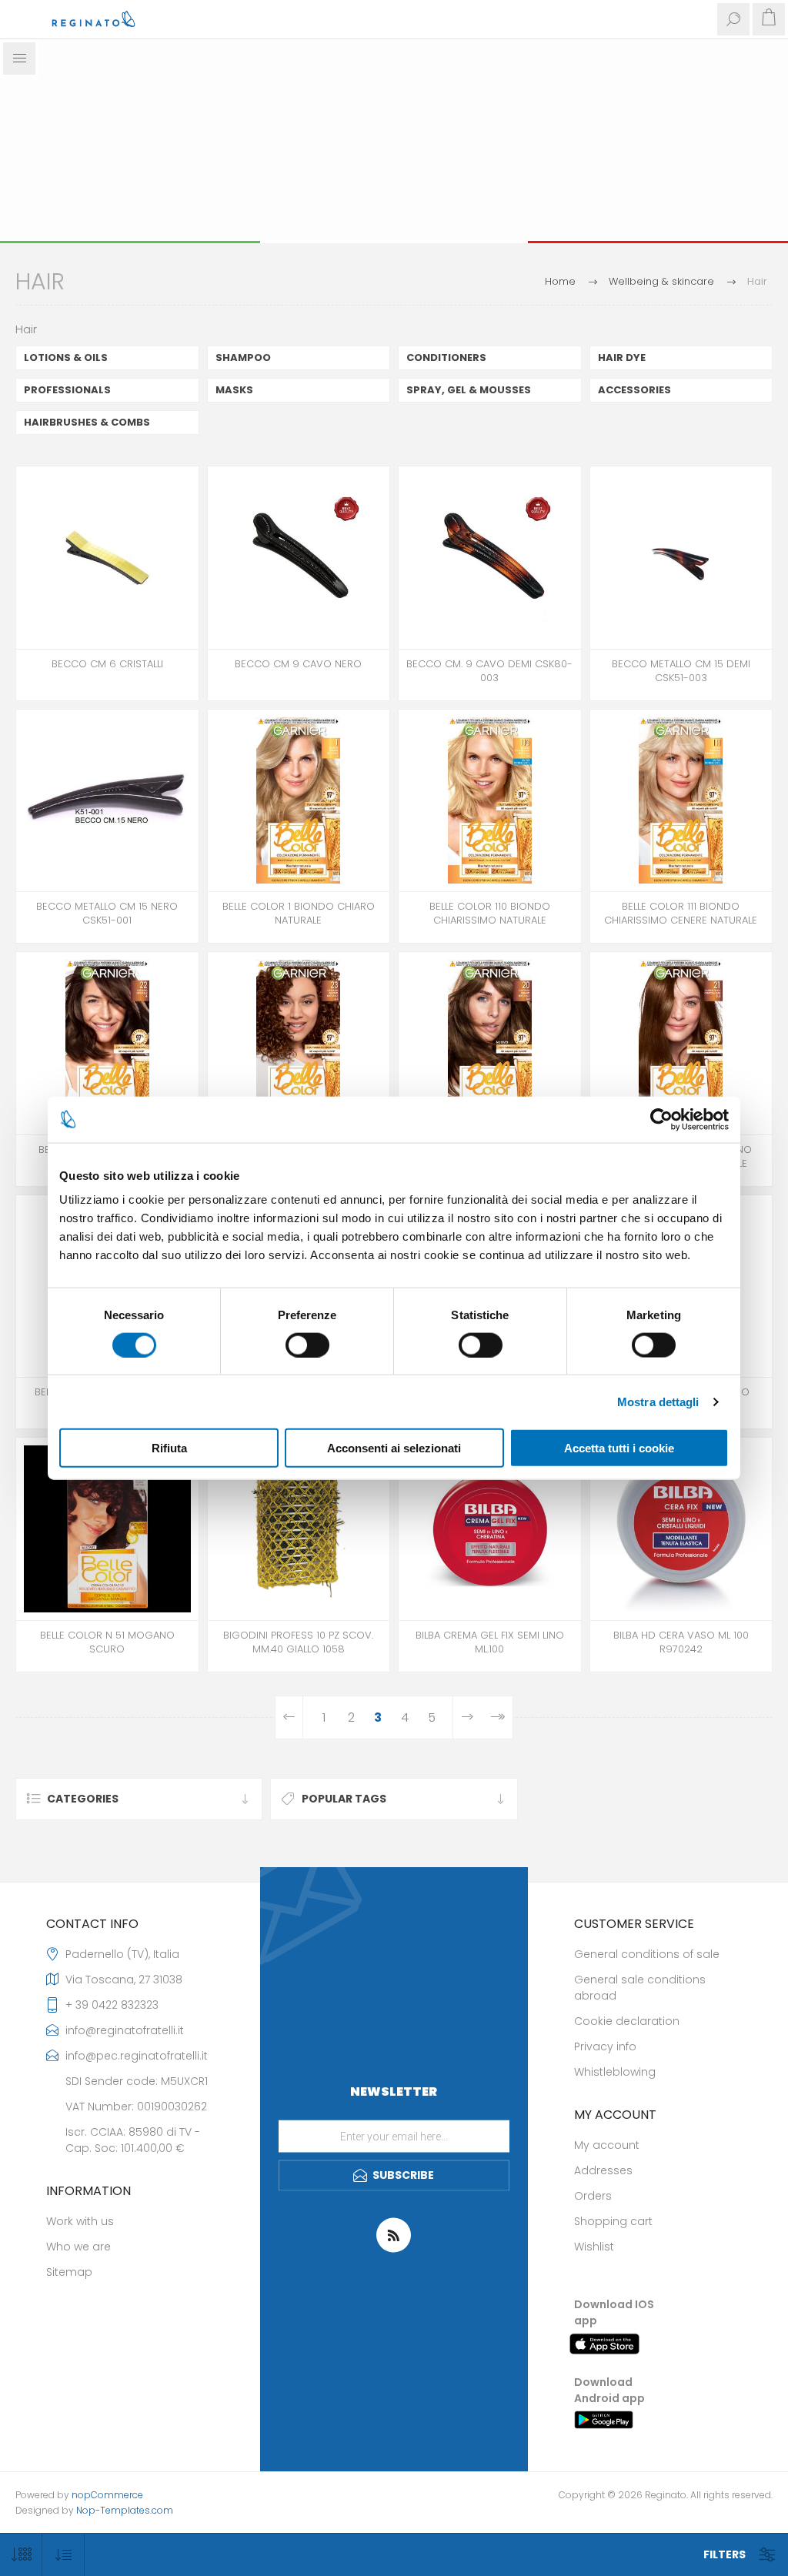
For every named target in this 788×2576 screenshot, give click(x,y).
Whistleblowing (615, 2072)
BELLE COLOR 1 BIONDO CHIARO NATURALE (299, 914)
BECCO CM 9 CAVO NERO (298, 664)
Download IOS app (614, 2312)
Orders (593, 2196)
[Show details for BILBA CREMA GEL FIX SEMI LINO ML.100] (490, 1529)
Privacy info (605, 2046)
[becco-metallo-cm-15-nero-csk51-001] (107, 801)
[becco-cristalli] (107, 558)
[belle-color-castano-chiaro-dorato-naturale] (681, 1043)
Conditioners (446, 357)
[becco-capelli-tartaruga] (490, 558)
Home (560, 281)
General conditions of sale (647, 1954)
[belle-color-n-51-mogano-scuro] (107, 1529)
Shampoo (243, 357)
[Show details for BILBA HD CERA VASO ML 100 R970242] (681, 1529)
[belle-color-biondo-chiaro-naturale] (299, 801)
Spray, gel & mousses (469, 390)
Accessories (634, 390)
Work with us (80, 2221)
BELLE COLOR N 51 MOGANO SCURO (107, 1642)
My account (607, 2145)
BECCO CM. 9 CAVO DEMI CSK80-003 (489, 671)
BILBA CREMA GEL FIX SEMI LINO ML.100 (490, 1642)
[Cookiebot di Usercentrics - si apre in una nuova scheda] (661, 1119)
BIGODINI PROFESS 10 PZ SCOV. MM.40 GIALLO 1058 (298, 1642)
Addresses (603, 2170)
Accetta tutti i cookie (619, 1448)
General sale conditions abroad (640, 1988)
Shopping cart (613, 2221)
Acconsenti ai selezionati (394, 1448)
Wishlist (594, 2247)
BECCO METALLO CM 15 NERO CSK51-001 (107, 914)
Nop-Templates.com (125, 2510)
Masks (234, 390)
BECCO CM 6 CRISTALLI (107, 664)
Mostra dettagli (658, 1401)
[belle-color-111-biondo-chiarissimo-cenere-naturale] (681, 801)
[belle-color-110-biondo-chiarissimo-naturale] (490, 801)
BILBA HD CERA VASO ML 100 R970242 (681, 1642)
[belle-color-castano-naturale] (107, 1043)
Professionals (67, 390)
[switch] (307, 1345)
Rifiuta (169, 1448)
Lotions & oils (66, 357)
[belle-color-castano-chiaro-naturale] (490, 1043)
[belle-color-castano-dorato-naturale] (299, 1043)
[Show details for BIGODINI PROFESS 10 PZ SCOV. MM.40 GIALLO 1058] (299, 1529)
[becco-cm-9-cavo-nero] (299, 558)
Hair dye (622, 357)
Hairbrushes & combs (87, 422)
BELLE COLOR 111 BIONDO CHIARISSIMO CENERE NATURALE (681, 914)
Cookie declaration (627, 2021)
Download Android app (609, 2390)
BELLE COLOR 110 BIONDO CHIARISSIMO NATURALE (490, 914)
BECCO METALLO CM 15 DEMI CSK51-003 (681, 671)
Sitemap (69, 2272)
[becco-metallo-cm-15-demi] (681, 558)
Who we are (78, 2247)
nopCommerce (107, 2495)
